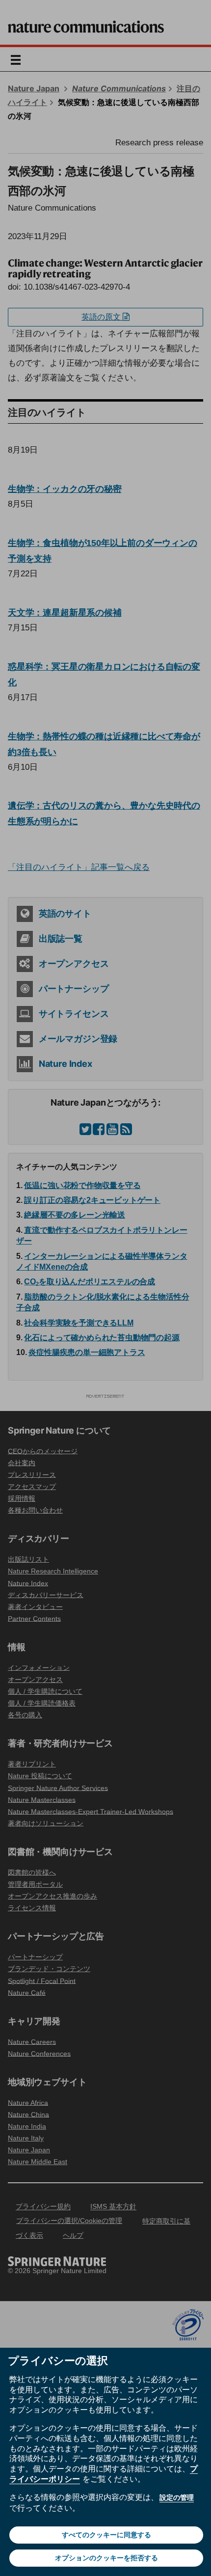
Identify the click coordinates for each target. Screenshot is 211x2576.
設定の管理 (177, 2497)
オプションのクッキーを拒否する (106, 2558)
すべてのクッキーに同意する (106, 2535)
